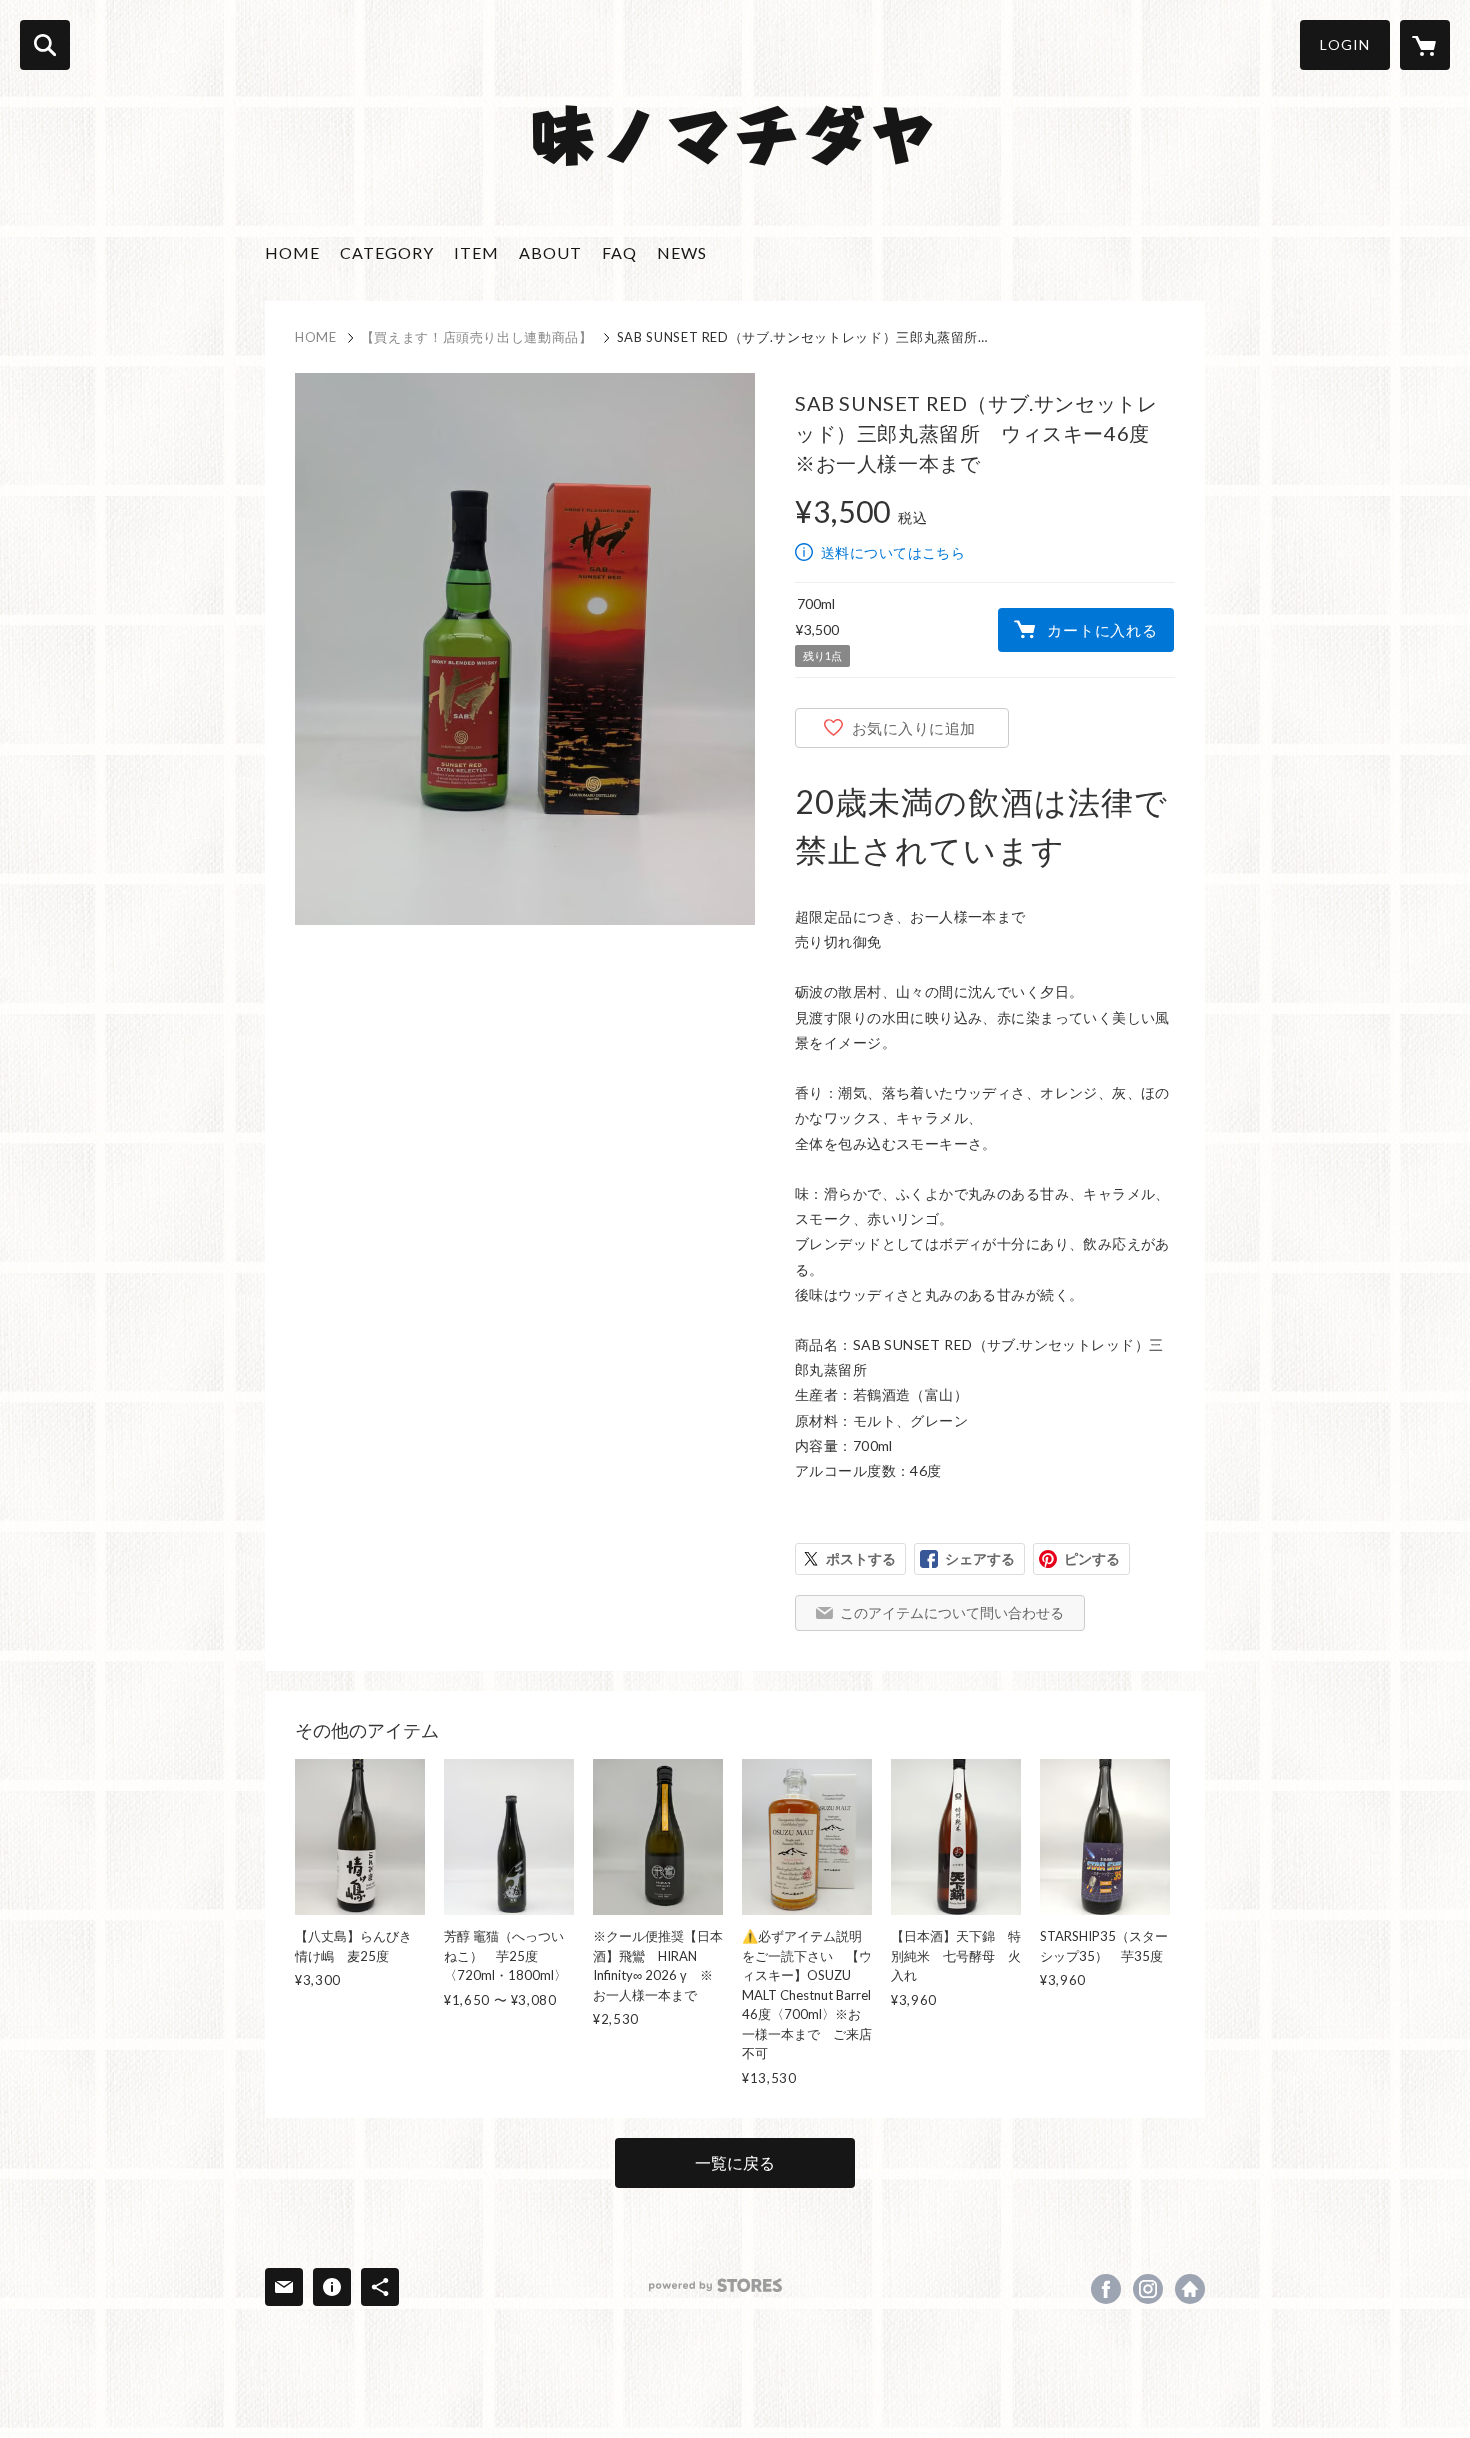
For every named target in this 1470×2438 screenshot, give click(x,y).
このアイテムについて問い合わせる (952, 1612)
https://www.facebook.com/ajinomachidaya (1106, 2289)
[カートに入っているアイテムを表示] (1425, 45)
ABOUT (550, 252)
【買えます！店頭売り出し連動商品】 (477, 337)
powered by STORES (715, 2285)
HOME (292, 252)
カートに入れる (1102, 630)
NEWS (682, 252)
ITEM (476, 252)
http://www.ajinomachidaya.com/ (1190, 2289)
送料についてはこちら (893, 552)
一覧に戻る (735, 2162)
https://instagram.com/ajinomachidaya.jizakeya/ (1148, 2289)
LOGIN (1345, 44)
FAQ (619, 252)
